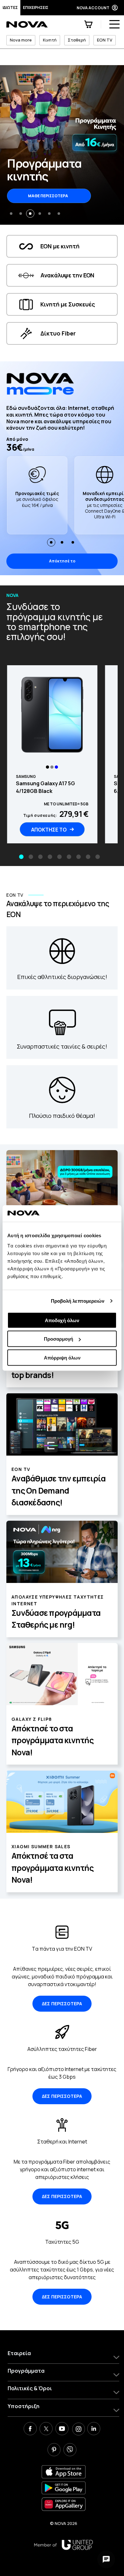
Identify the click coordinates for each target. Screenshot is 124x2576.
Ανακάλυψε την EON (67, 275)
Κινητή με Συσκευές (68, 304)
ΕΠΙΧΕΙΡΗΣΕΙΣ (36, 8)
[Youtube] (62, 2429)
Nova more (21, 40)
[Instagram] (78, 2429)
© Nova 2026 (64, 2523)
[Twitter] (46, 2429)
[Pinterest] (54, 2451)
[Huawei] (64, 2504)
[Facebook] (30, 2429)
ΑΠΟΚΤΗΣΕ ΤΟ (49, 830)
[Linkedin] (94, 2429)
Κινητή (50, 40)
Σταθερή (77, 40)
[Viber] (70, 2451)
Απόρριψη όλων (62, 1357)
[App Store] (64, 2472)
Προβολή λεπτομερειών (78, 1301)
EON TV (105, 40)
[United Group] (63, 2545)
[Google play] (64, 2488)
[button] (11, 214)
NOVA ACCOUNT (93, 8)
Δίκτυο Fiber (58, 333)
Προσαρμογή (59, 1339)
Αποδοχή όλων (62, 1320)
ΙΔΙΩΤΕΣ (10, 8)
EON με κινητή (60, 246)
